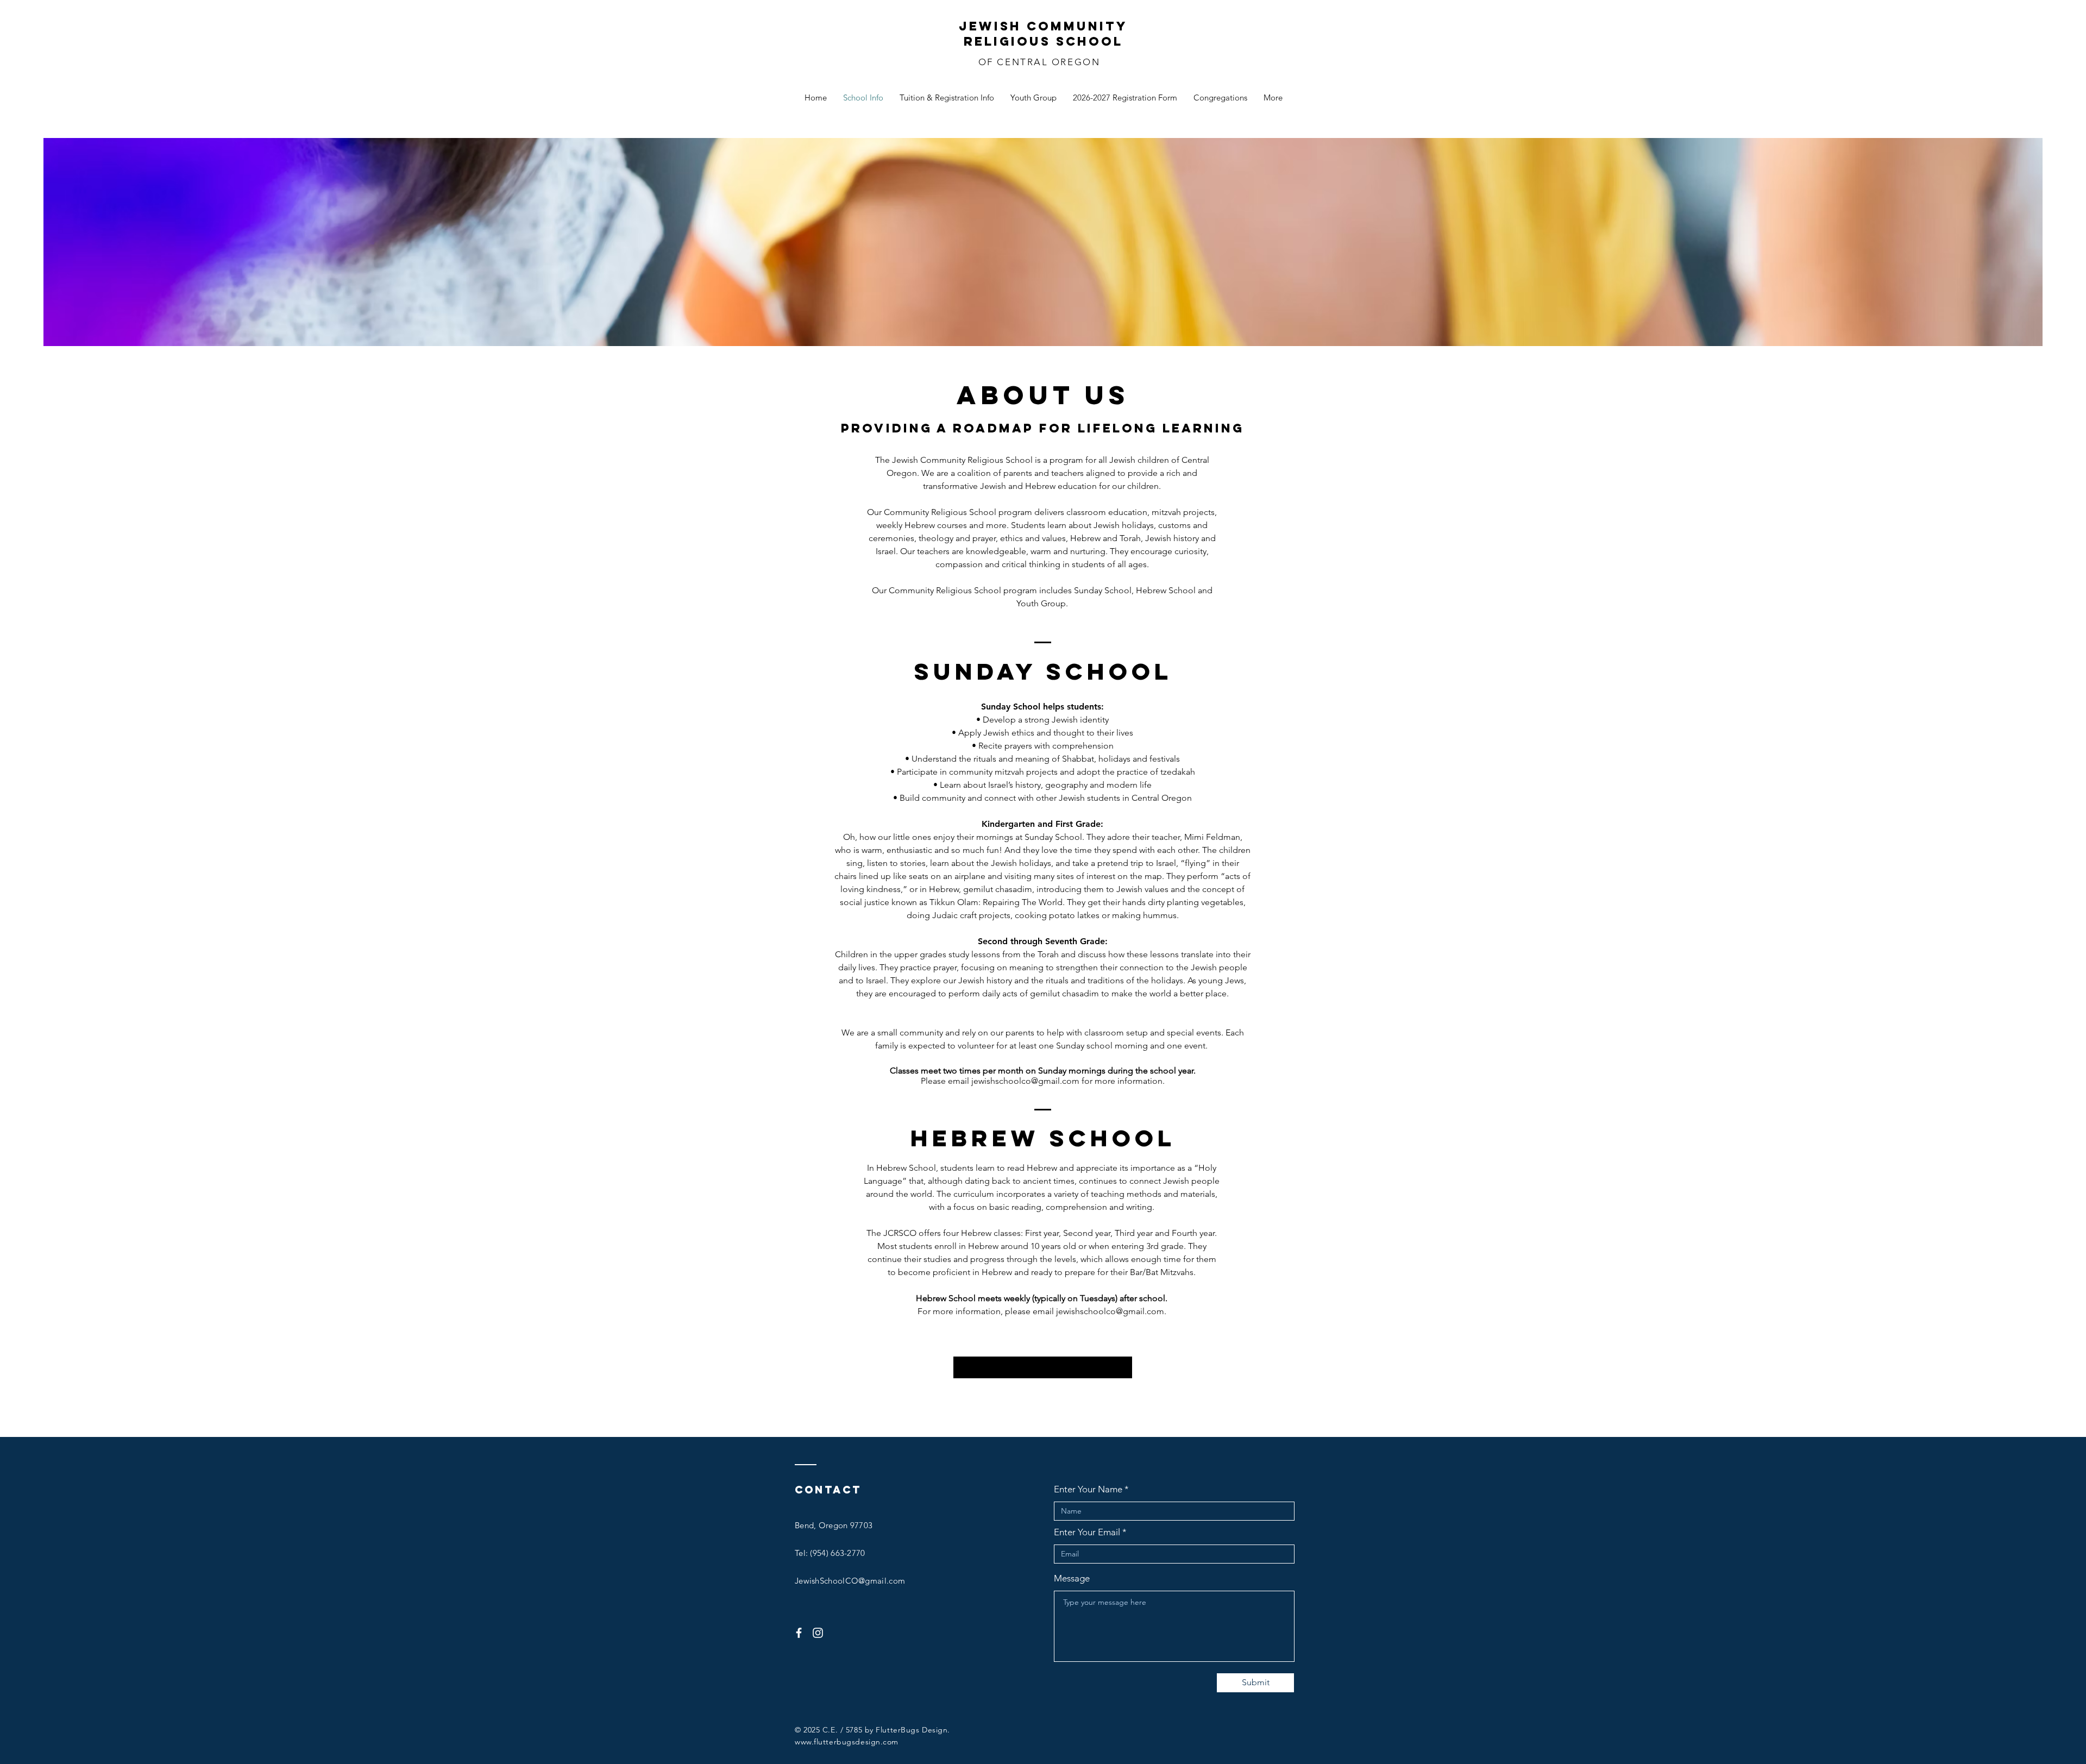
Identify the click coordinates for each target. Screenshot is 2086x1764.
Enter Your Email (1087, 1532)
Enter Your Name (1088, 1489)
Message (1072, 1578)
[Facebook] (799, 1633)
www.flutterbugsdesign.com (847, 1742)
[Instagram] (818, 1633)
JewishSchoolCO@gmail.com (850, 1581)
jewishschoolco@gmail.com (1025, 1081)
